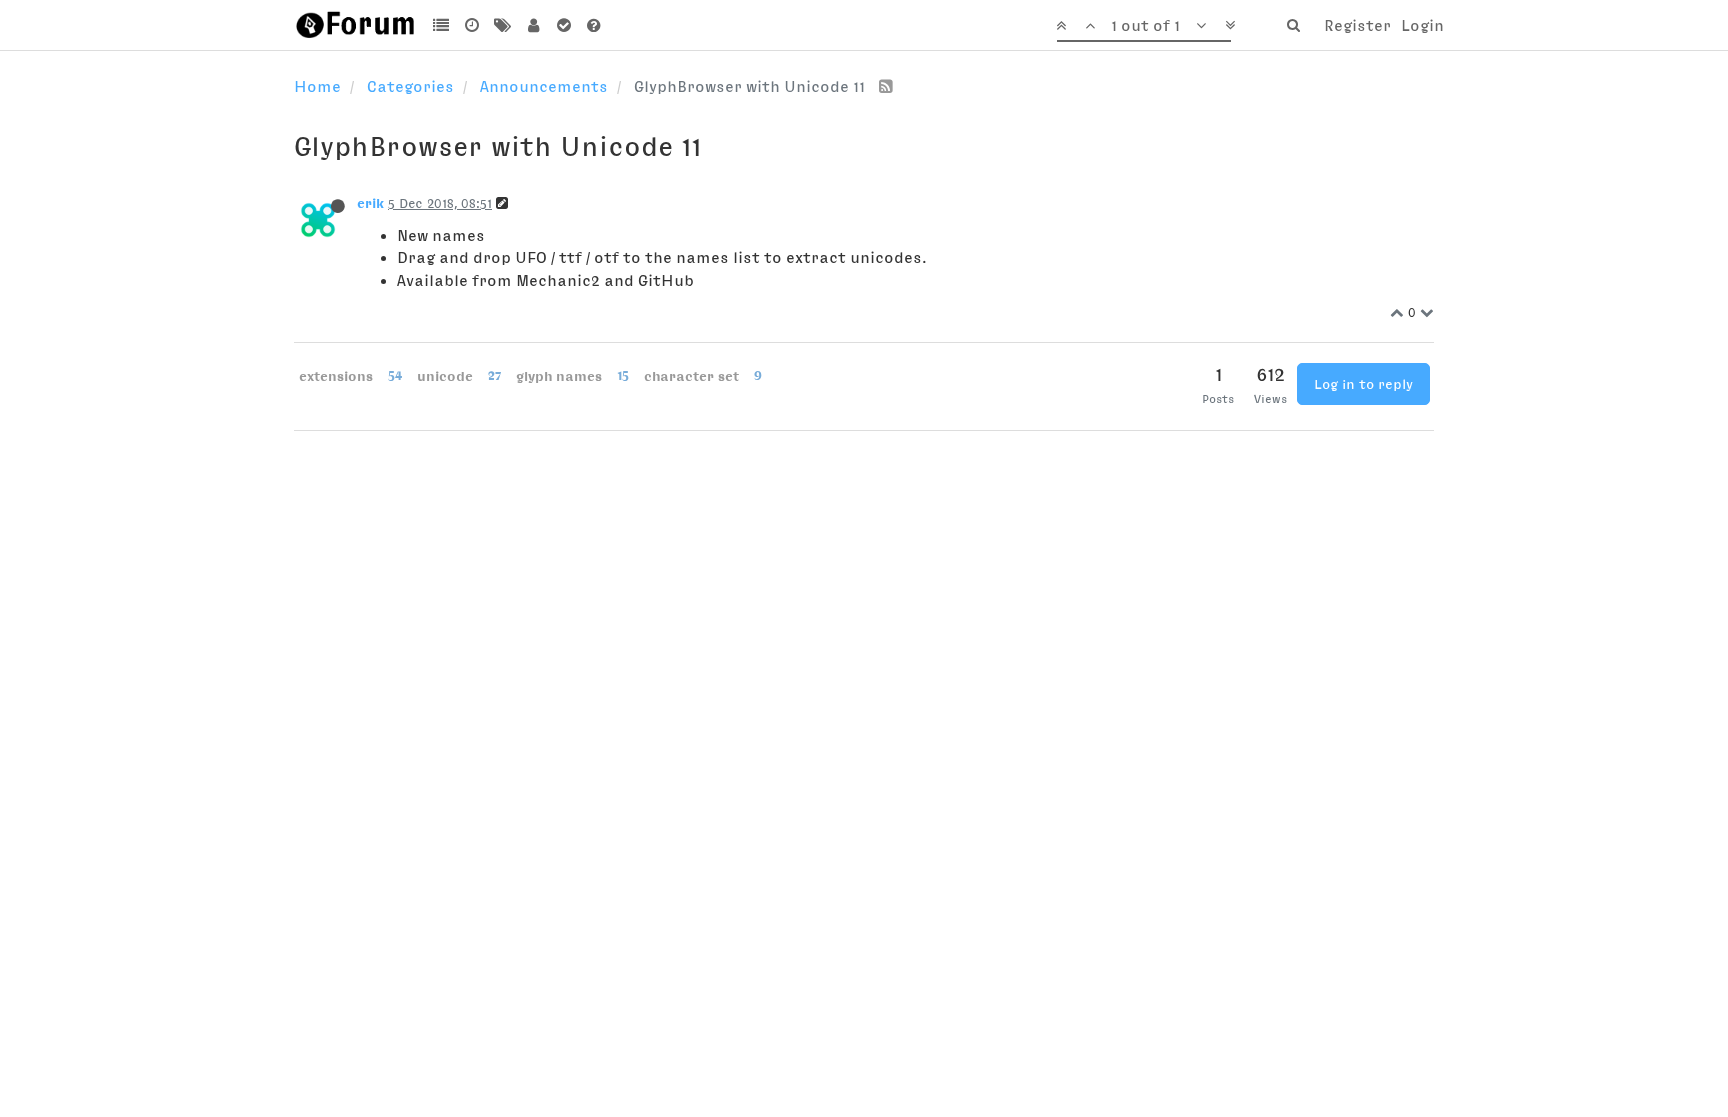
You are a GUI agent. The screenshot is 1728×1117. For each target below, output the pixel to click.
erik (370, 203)
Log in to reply (1363, 384)
